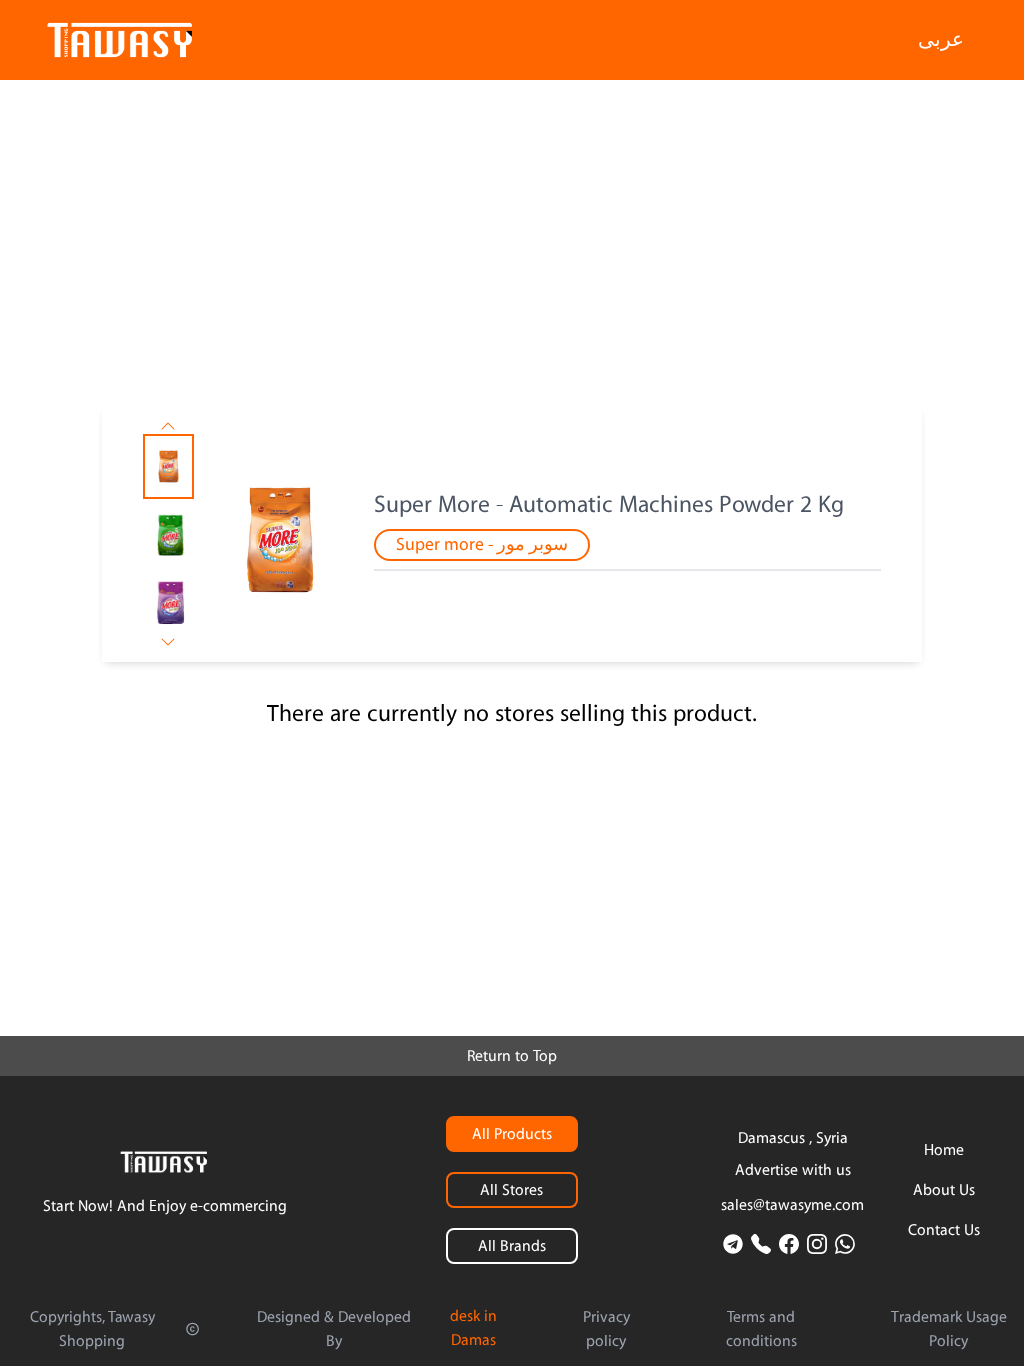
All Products (512, 1134)
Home (944, 1150)
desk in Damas (473, 1328)
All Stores (511, 1190)
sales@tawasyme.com (792, 1205)
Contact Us (944, 1230)
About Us (944, 1190)
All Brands (512, 1246)
